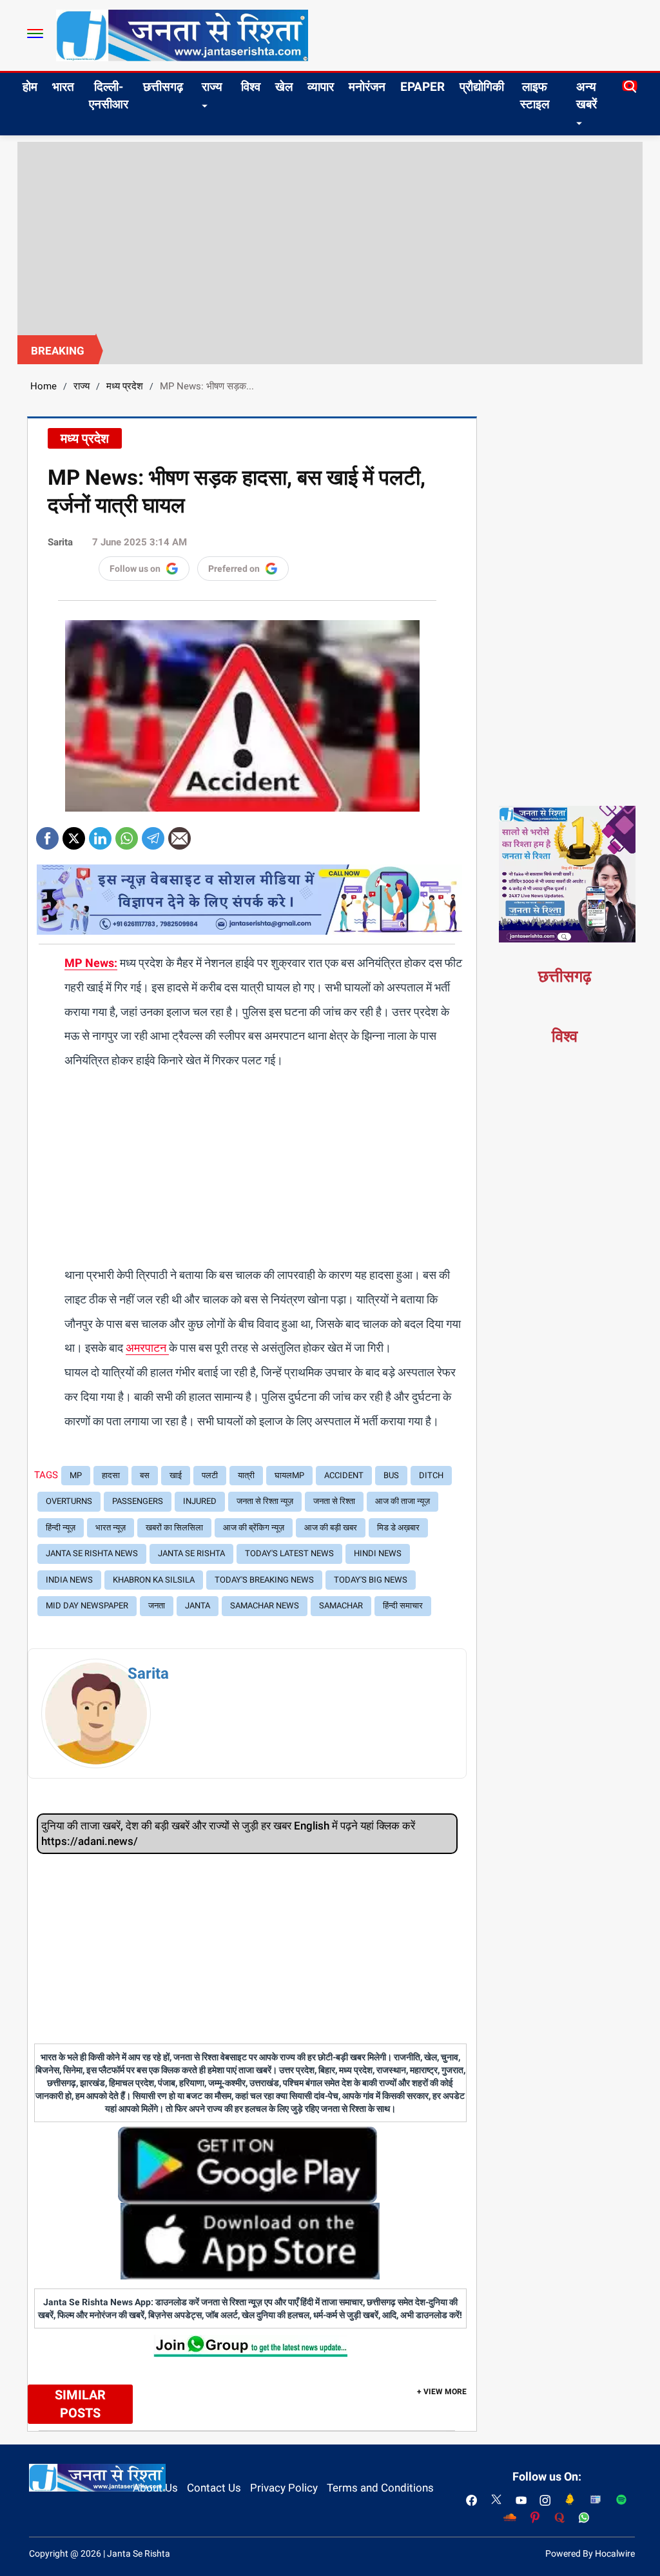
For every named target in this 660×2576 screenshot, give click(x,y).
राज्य (212, 87)
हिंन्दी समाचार (403, 1605)
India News (69, 1580)
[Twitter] (74, 834)
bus (391, 1475)
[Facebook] (47, 834)
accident (344, 1475)
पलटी (210, 1475)
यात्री (246, 1475)
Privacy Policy (284, 2488)
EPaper (422, 87)
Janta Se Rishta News (92, 1553)
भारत (63, 87)
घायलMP (289, 1475)
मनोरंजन (367, 87)
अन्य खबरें (587, 95)
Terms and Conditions (380, 2488)
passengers (138, 1501)
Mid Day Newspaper (87, 1605)
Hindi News (378, 1553)
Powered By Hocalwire (590, 2553)
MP (76, 1475)
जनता (157, 1605)
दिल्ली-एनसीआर (109, 95)
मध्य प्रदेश (125, 386)
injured (200, 1501)
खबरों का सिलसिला (174, 1527)
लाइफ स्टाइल (535, 95)
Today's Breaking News (264, 1580)
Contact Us (214, 2488)
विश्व (251, 87)
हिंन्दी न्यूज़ (61, 1527)
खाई (176, 1475)
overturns (69, 1501)
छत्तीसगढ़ (163, 87)
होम (30, 87)
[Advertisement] (330, 239)
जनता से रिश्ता (334, 1501)
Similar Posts (80, 2404)
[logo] (182, 35)
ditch (431, 1475)
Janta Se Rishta (191, 1553)
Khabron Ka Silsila (154, 1580)
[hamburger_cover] (35, 34)
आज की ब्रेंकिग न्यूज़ (254, 1527)
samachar (341, 1605)
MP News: (91, 963)
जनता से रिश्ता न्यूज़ (265, 1501)
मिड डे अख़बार (398, 1527)
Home (44, 386)
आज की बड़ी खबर (331, 1527)
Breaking (58, 351)
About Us (155, 2488)
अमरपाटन (147, 1348)
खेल (284, 87)
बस (145, 1475)
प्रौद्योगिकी (482, 87)
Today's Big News (371, 1580)
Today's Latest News (289, 1553)
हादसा (111, 1475)
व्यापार (321, 87)
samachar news (265, 1605)
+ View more (442, 2392)
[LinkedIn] (100, 834)
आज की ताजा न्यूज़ (403, 1501)
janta (198, 1605)
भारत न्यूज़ (111, 1527)
